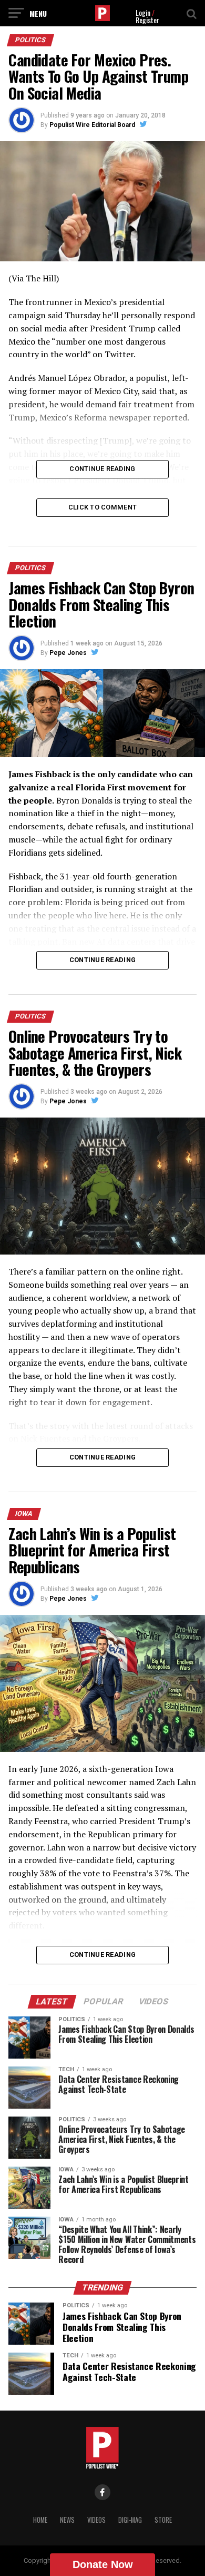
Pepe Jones (68, 653)
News (67, 2520)
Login (143, 12)
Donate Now (103, 2564)
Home (40, 2520)
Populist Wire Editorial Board (92, 125)
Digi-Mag (130, 2520)
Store (163, 2520)
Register (147, 20)
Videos (96, 2520)
